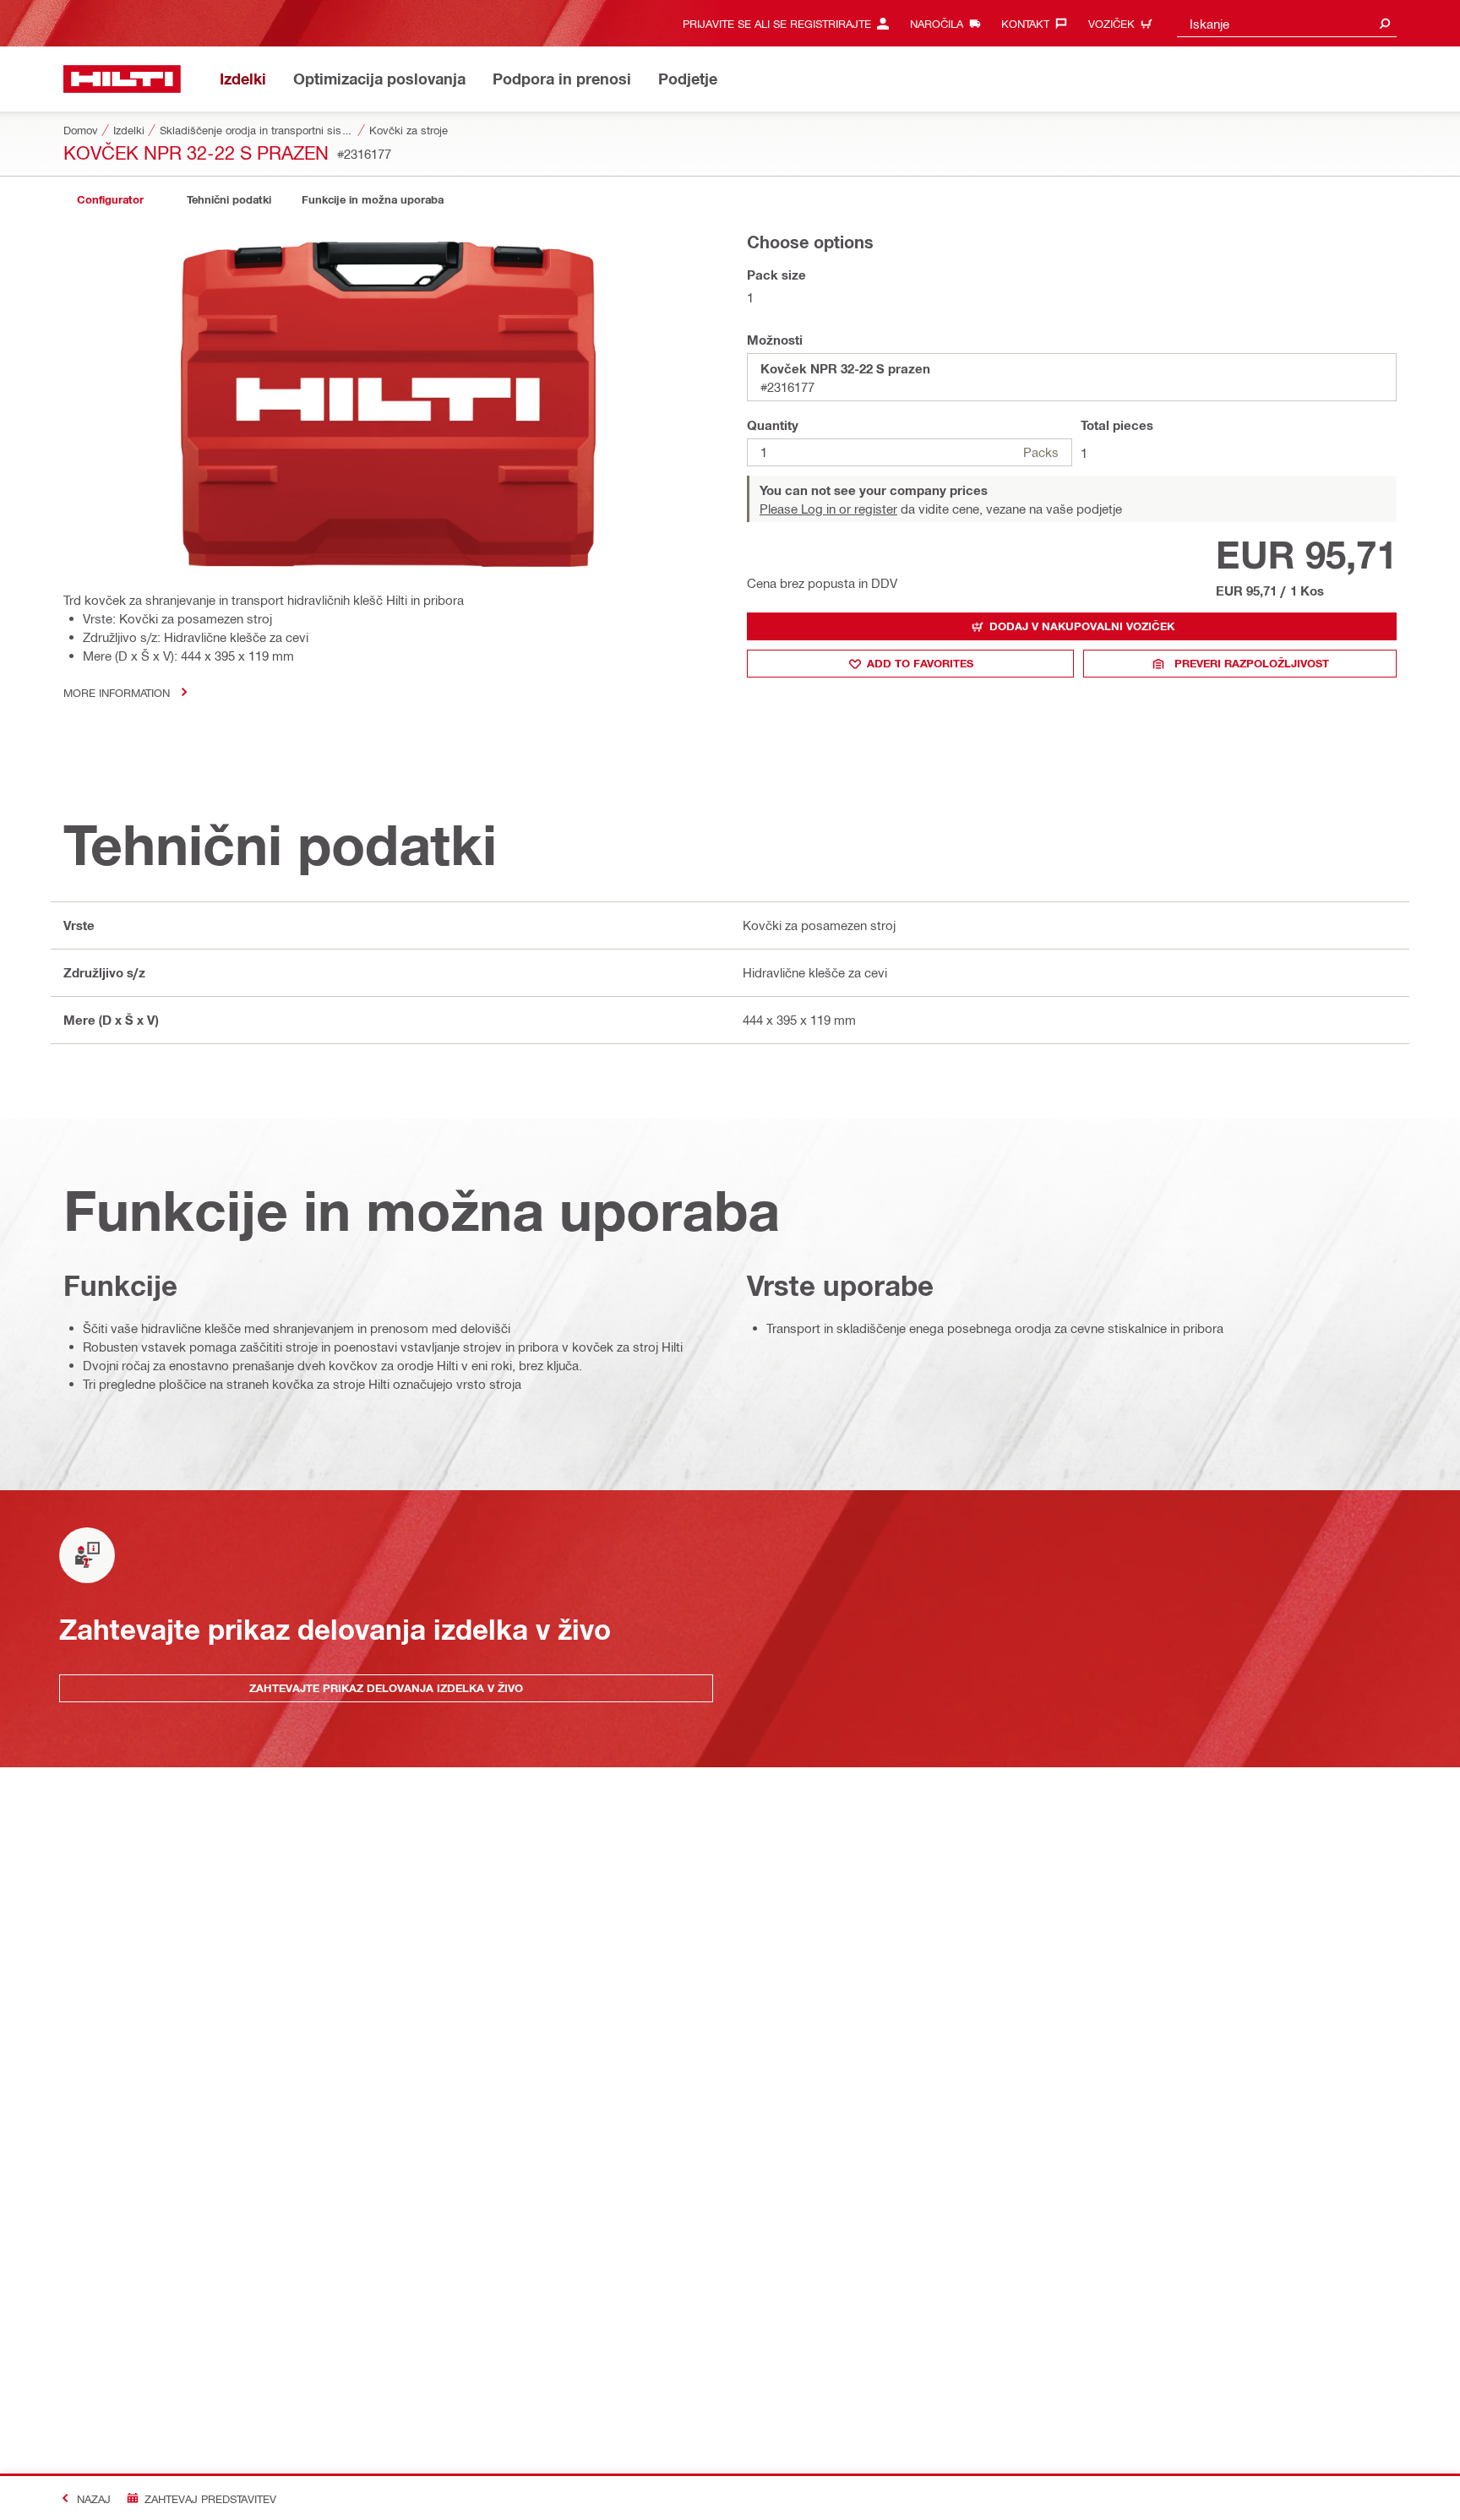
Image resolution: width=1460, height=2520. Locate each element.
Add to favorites (920, 663)
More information (117, 692)
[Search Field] (1385, 23)
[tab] (110, 200)
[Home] (122, 79)
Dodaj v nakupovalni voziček (1082, 626)
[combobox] (1287, 23)
